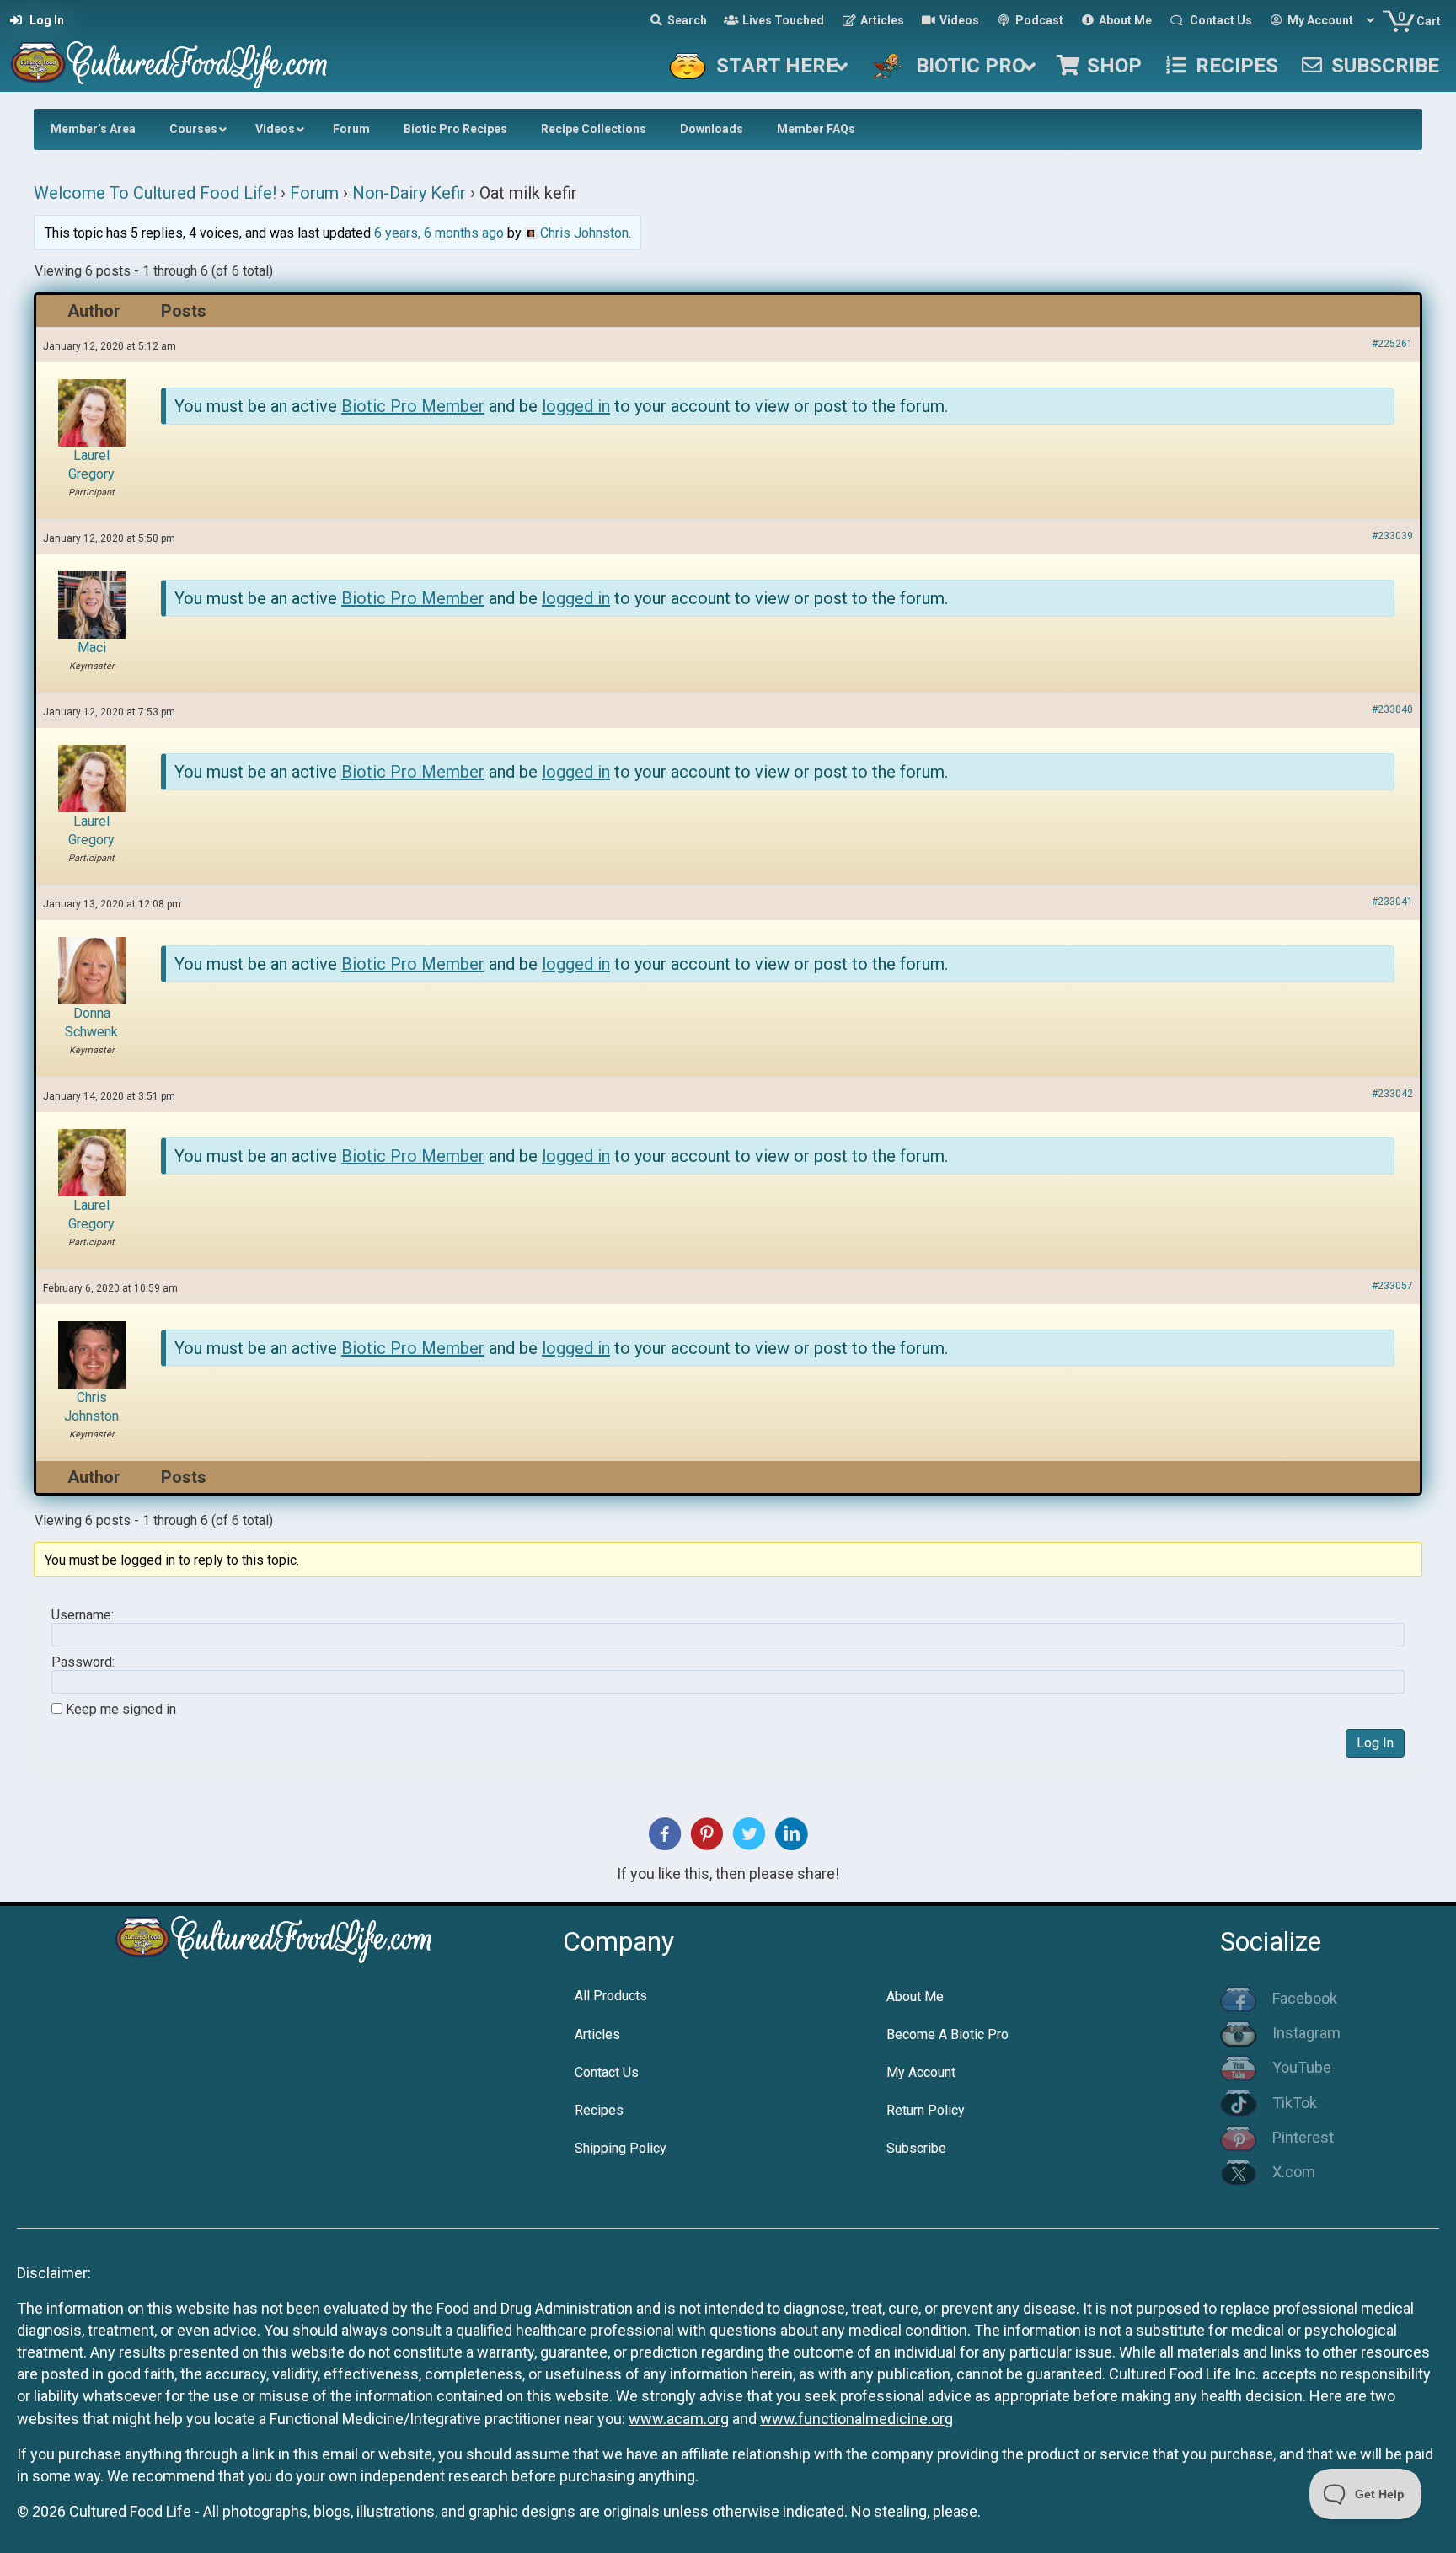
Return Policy (926, 2110)
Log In (1375, 1743)
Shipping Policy (621, 2148)
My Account (921, 2072)
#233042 (1392, 1094)
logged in (576, 406)
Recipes (599, 2110)
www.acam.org (679, 2419)
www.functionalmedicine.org (856, 2419)
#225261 (1392, 344)
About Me (915, 1996)
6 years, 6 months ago (439, 233)
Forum (314, 193)
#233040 (1392, 709)
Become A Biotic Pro (947, 2034)
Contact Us (607, 2072)
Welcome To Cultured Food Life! (155, 193)
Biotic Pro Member (413, 406)
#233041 (1392, 902)
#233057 (1392, 1286)
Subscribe (916, 2148)
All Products (611, 1996)
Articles (597, 2034)
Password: (83, 1662)
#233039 (1392, 536)
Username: (83, 1615)
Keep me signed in (121, 1710)
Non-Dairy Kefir (409, 193)
